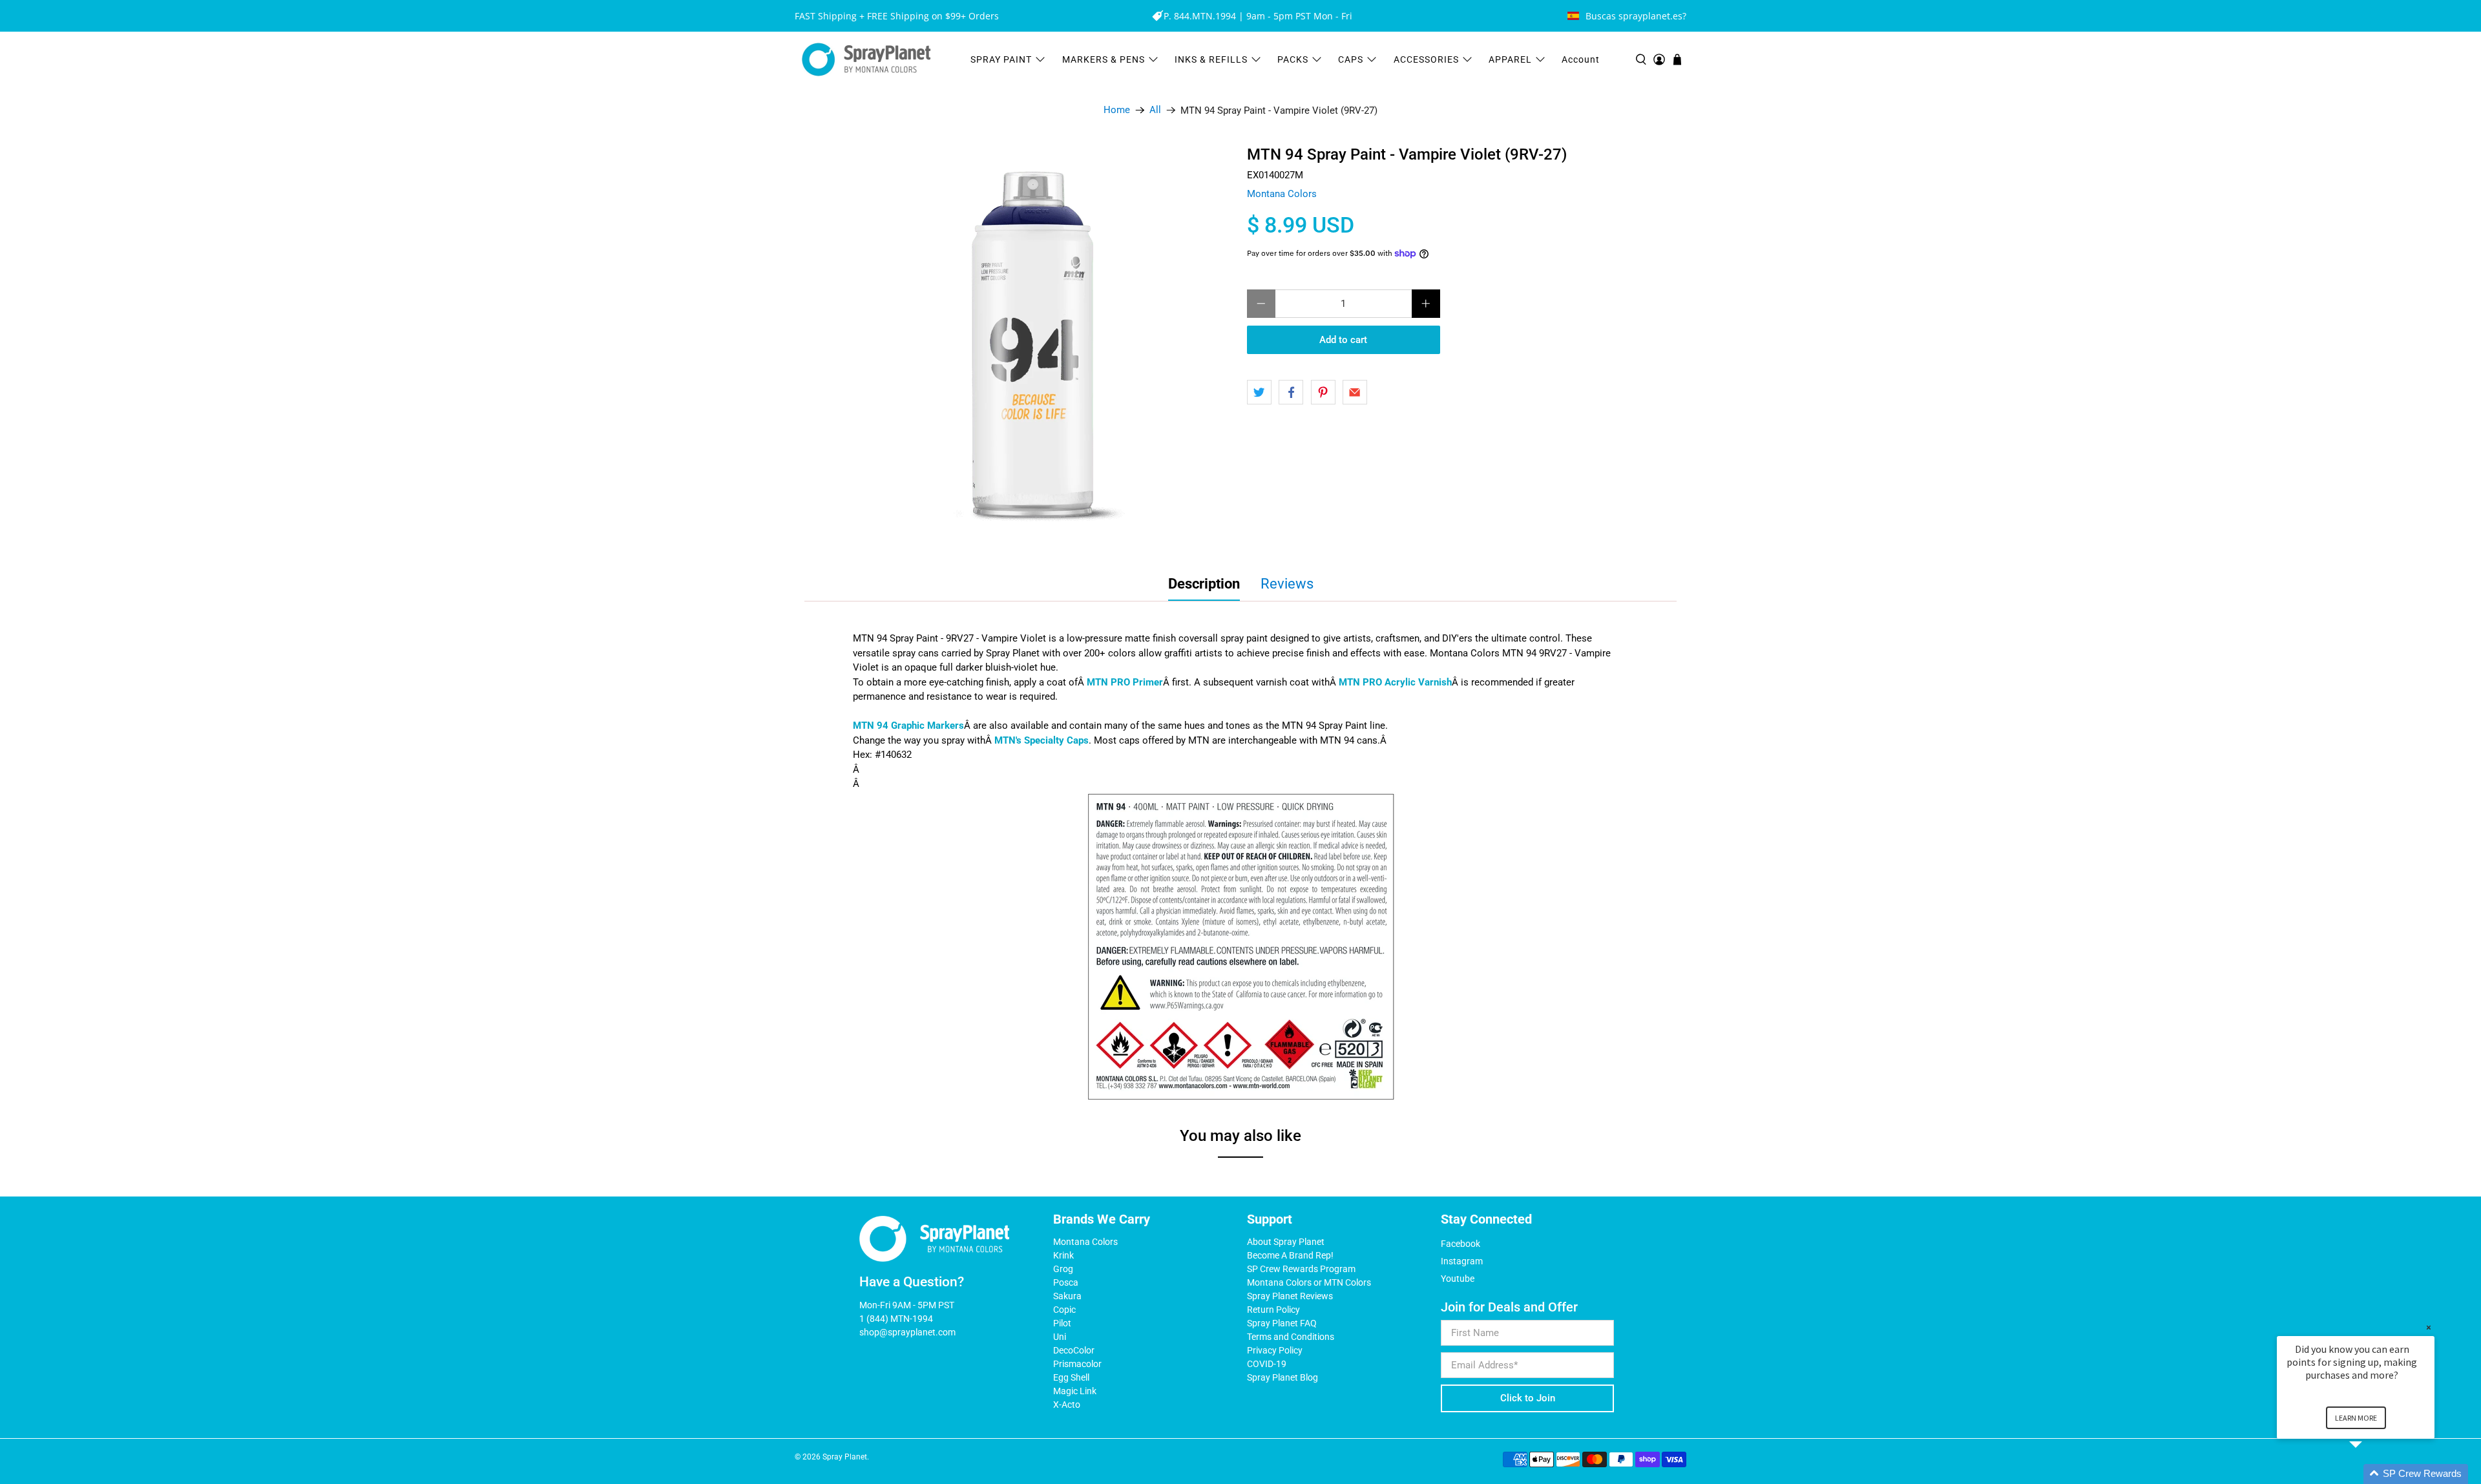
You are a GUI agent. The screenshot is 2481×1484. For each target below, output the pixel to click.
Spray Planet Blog (1282, 1377)
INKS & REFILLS (1211, 59)
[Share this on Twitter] (1259, 392)
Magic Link (1075, 1391)
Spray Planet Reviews (1290, 1296)
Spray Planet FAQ (1282, 1323)
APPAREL (1510, 59)
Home (1117, 110)
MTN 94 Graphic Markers (908, 726)
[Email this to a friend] (1355, 392)
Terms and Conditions (1291, 1337)
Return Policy (1273, 1310)
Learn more (2356, 1418)
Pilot (1062, 1323)
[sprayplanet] (866, 60)
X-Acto (1067, 1405)
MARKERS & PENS (1104, 59)
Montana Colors (1282, 194)
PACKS (1293, 59)
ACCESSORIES (1426, 59)
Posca (1066, 1282)
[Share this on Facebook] (1291, 392)
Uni (1060, 1337)
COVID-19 (1267, 1364)
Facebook (1460, 1244)
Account (1581, 59)
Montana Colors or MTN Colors (1309, 1282)
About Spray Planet (1286, 1242)
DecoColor (1074, 1350)
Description (1204, 584)
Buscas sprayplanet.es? (1636, 16)
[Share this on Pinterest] (1323, 392)
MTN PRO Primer (1125, 682)
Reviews (1287, 584)
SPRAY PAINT (1001, 59)
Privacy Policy (1275, 1350)
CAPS (1351, 59)
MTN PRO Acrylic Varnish (1395, 682)
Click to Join (1528, 1398)
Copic (1064, 1310)
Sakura (1067, 1296)
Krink (1063, 1255)
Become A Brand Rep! (1290, 1255)
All (1155, 110)
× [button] (2429, 1327)
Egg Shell (1071, 1377)
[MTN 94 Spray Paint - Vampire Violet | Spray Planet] (1033, 347)
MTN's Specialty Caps (1042, 740)
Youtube (1458, 1279)
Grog (1063, 1269)
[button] (2371, 1474)
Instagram (1462, 1261)
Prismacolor (1077, 1364)
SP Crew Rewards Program (1301, 1269)
